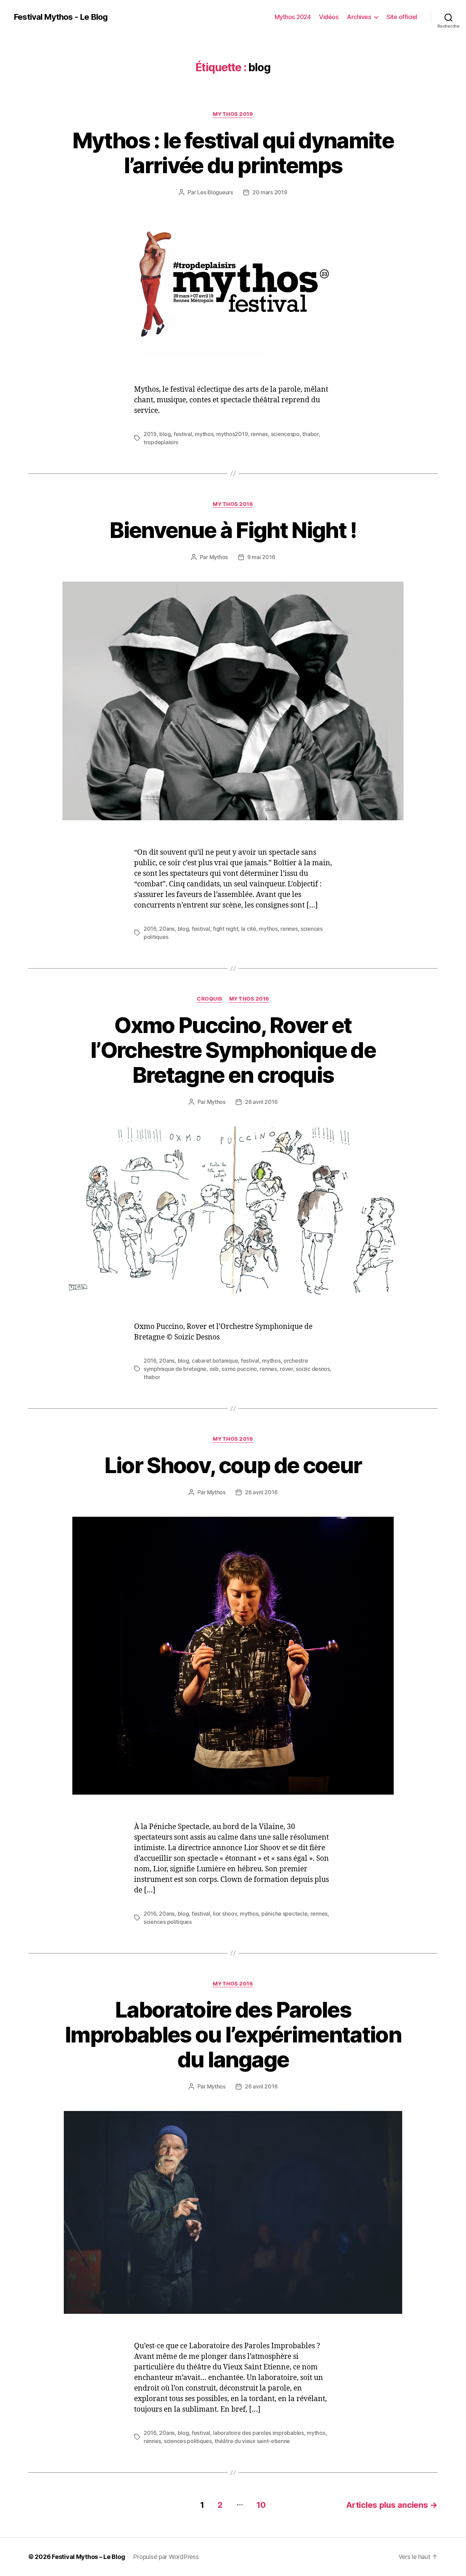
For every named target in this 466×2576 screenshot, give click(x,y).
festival (183, 434)
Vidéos (329, 17)
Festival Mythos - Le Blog (61, 17)
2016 (150, 929)
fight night (225, 929)
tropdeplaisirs (161, 442)
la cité (249, 929)
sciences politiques (168, 1922)
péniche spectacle (284, 1914)
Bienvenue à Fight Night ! (233, 530)
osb (214, 1369)
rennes (259, 434)
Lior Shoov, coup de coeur (233, 1465)
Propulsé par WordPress (166, 2557)
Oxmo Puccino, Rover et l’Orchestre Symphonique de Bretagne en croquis (233, 1050)
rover (286, 1369)
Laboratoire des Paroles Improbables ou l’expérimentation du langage (233, 2034)
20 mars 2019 (270, 192)
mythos (204, 434)
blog (165, 434)
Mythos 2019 (233, 114)
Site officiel (402, 17)
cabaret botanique (215, 1361)
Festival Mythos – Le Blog (88, 2557)
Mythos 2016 (233, 504)
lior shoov (225, 1914)
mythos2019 (232, 434)
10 (261, 2505)
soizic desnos (313, 1369)
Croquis (210, 999)
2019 (150, 434)
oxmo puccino (239, 1369)
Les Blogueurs (215, 192)
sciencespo (285, 434)
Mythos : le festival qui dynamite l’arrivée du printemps (233, 153)
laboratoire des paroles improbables (258, 2433)
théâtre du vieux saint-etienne (252, 2441)
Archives (359, 17)
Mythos (219, 557)
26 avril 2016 (261, 1102)
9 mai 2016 (261, 557)
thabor (310, 434)
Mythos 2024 (293, 17)
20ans (167, 929)
